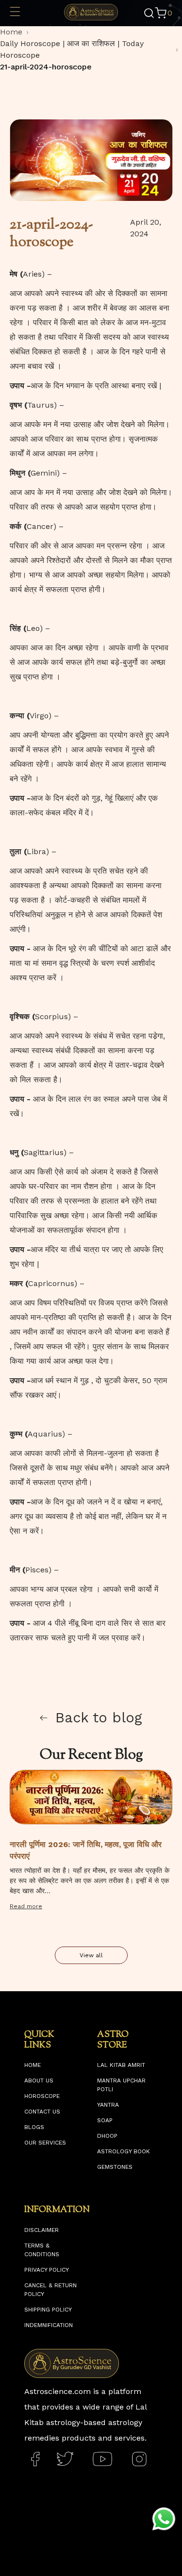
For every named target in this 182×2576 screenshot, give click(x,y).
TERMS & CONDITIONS (42, 2250)
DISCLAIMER (41, 2230)
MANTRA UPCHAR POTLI (121, 2085)
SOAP (105, 2120)
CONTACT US (42, 2112)
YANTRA (108, 2105)
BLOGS (34, 2127)
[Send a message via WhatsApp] (164, 2519)
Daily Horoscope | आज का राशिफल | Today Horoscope (72, 49)
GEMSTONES (115, 2167)
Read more (26, 1906)
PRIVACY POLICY (47, 2270)
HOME (33, 2065)
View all (91, 1955)
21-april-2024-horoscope (46, 67)
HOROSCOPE (42, 2096)
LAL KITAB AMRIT (121, 2065)
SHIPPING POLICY (48, 2310)
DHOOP (107, 2136)
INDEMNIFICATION (49, 2325)
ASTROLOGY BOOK (124, 2151)
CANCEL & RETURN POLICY (50, 2290)
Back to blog (99, 1717)
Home (11, 32)
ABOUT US (39, 2081)
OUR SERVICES (45, 2143)
